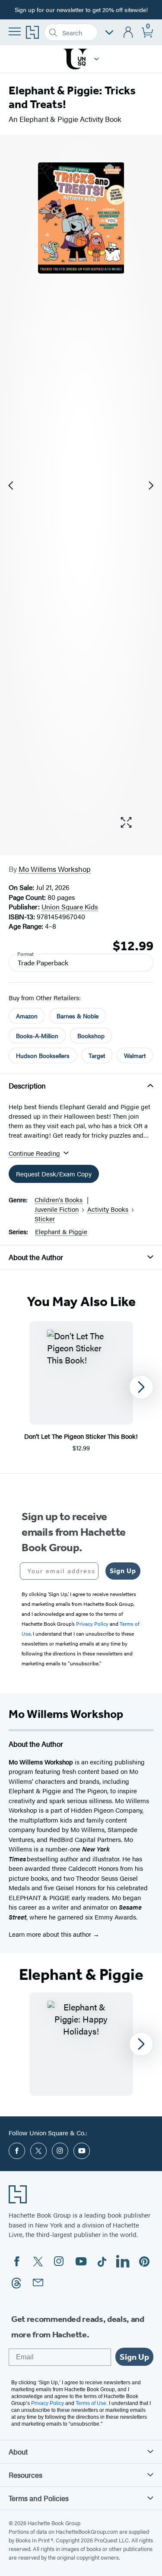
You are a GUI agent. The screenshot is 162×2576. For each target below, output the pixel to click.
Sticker (45, 1218)
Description (27, 1086)
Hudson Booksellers (43, 1055)
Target (97, 1055)
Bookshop (91, 1036)
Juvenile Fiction (57, 1209)
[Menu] (15, 31)
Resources (25, 2475)
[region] (81, 1387)
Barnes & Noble (78, 1016)
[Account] (129, 33)
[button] (97, 59)
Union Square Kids (70, 907)
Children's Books (59, 1199)
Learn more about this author (51, 1934)
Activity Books (108, 1209)
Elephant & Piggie (61, 1231)
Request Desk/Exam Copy (54, 1174)
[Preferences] (109, 33)
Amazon (27, 1016)
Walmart (135, 1055)
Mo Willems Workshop (55, 869)
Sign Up (123, 1571)
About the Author (36, 1257)
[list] (81, 485)
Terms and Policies (39, 2498)
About (18, 2452)
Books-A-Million (37, 1036)
